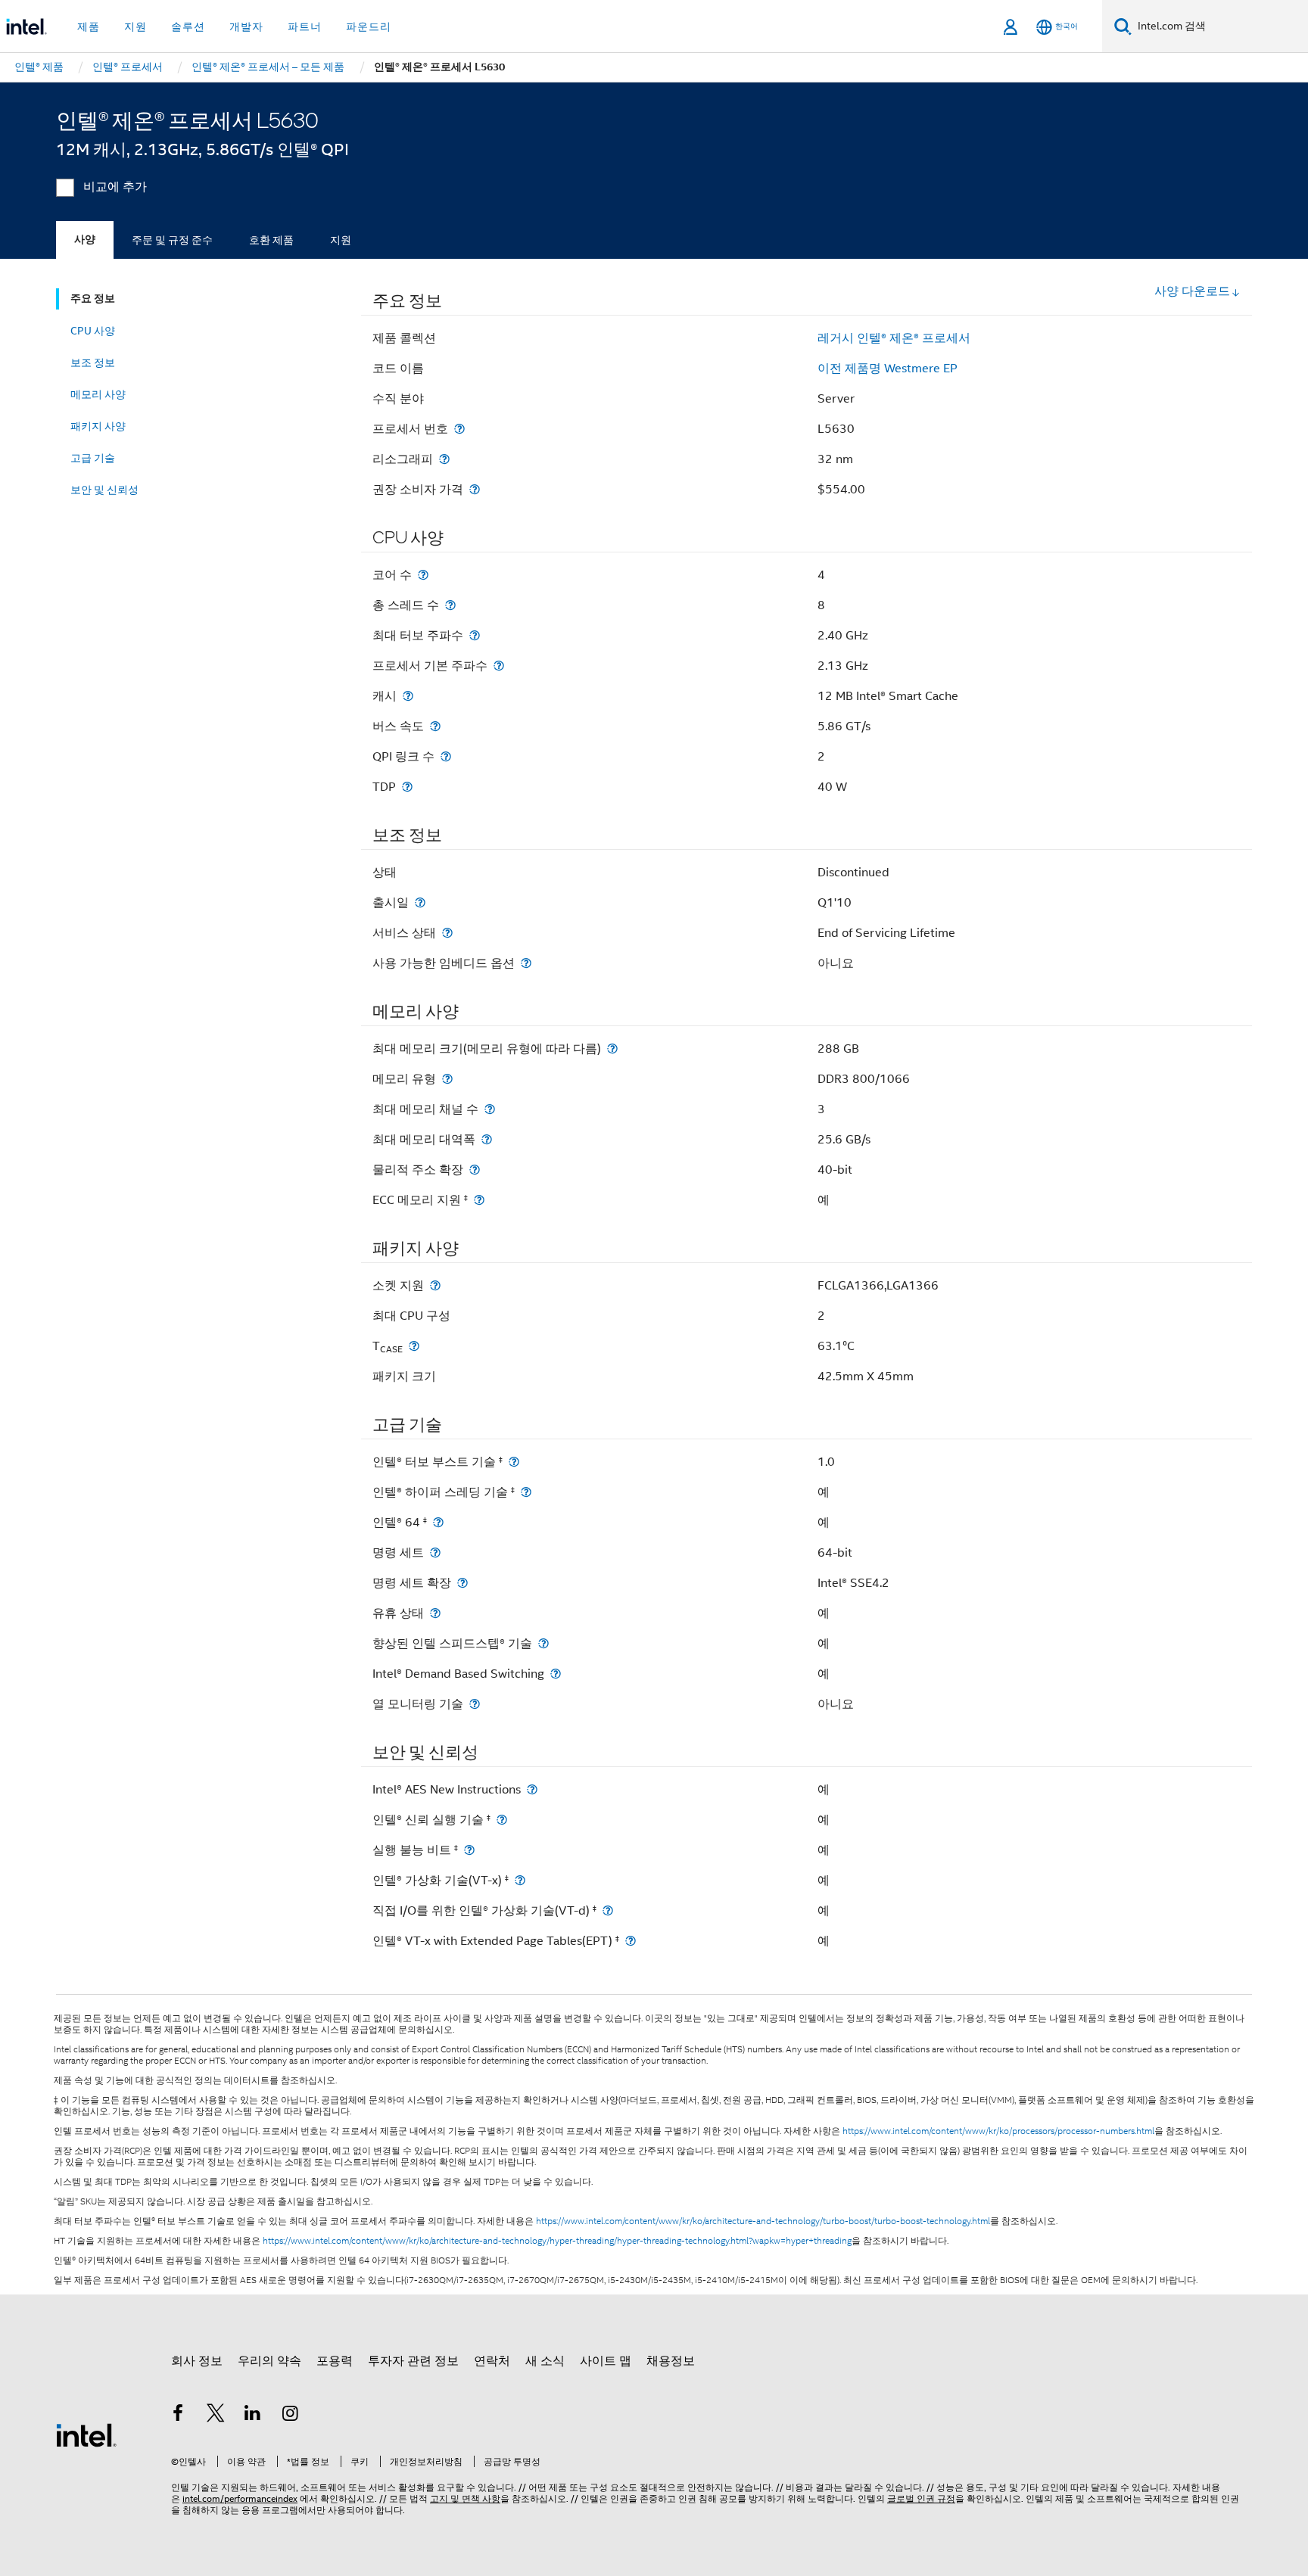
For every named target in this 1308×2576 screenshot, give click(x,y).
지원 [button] (135, 26)
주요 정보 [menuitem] (93, 299)
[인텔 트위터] (216, 2416)
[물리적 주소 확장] (475, 1170)
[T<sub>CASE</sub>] (414, 1346)
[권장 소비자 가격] (475, 489)
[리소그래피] (444, 459)
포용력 (335, 2361)
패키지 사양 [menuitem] (98, 426)
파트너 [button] (305, 26)
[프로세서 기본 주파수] (499, 666)
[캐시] (408, 696)
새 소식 (545, 2361)
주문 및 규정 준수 (172, 240)
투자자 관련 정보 (413, 2361)
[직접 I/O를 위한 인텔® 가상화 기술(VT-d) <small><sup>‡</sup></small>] (608, 1910)
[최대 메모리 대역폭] (487, 1139)
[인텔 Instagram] (291, 2416)
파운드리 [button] (369, 26)
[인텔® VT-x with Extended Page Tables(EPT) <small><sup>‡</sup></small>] (631, 1941)
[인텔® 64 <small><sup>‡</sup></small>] (438, 1522)
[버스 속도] (435, 726)
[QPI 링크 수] (446, 756)
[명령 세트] (435, 1552)
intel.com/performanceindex (240, 2498)
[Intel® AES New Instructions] (532, 1789)
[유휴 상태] (435, 1613)
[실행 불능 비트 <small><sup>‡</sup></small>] (469, 1850)
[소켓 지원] (435, 1285)
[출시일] (420, 902)
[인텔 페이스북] (178, 2416)
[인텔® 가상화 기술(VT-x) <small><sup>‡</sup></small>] (520, 1880)
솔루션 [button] (188, 26)
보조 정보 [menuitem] (93, 362)
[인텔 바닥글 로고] (86, 2434)
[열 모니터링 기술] (475, 1704)
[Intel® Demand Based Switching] (556, 1674)
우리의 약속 (269, 2361)
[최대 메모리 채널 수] (490, 1109)
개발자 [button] (246, 26)
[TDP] (407, 787)
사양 (85, 240)
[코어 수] (423, 575)
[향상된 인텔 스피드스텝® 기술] (543, 1643)
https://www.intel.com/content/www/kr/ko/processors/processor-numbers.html (998, 2131)
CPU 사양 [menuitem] (93, 331)
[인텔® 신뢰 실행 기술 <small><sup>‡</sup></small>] (502, 1820)
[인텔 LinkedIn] (253, 2416)
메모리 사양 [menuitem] (98, 394)
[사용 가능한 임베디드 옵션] (526, 963)
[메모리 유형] (447, 1079)
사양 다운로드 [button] (1192, 291)
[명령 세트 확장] (462, 1583)
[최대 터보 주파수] (475, 635)
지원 (341, 240)
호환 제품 (271, 240)
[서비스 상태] (447, 933)
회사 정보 (197, 2361)
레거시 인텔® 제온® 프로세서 (894, 338)
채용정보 (671, 2361)
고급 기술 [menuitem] (93, 458)
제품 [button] (89, 26)
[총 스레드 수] (450, 605)
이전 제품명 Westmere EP (888, 369)
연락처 (492, 2361)
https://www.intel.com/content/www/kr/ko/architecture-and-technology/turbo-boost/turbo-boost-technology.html (763, 2221)
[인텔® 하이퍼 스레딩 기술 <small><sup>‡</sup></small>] (526, 1492)
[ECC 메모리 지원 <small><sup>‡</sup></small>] (479, 1200)
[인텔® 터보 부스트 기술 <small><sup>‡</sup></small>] (514, 1462)
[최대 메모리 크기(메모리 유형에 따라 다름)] (612, 1048)
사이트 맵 (606, 2361)
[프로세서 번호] (459, 429)
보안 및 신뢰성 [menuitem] (104, 490)
